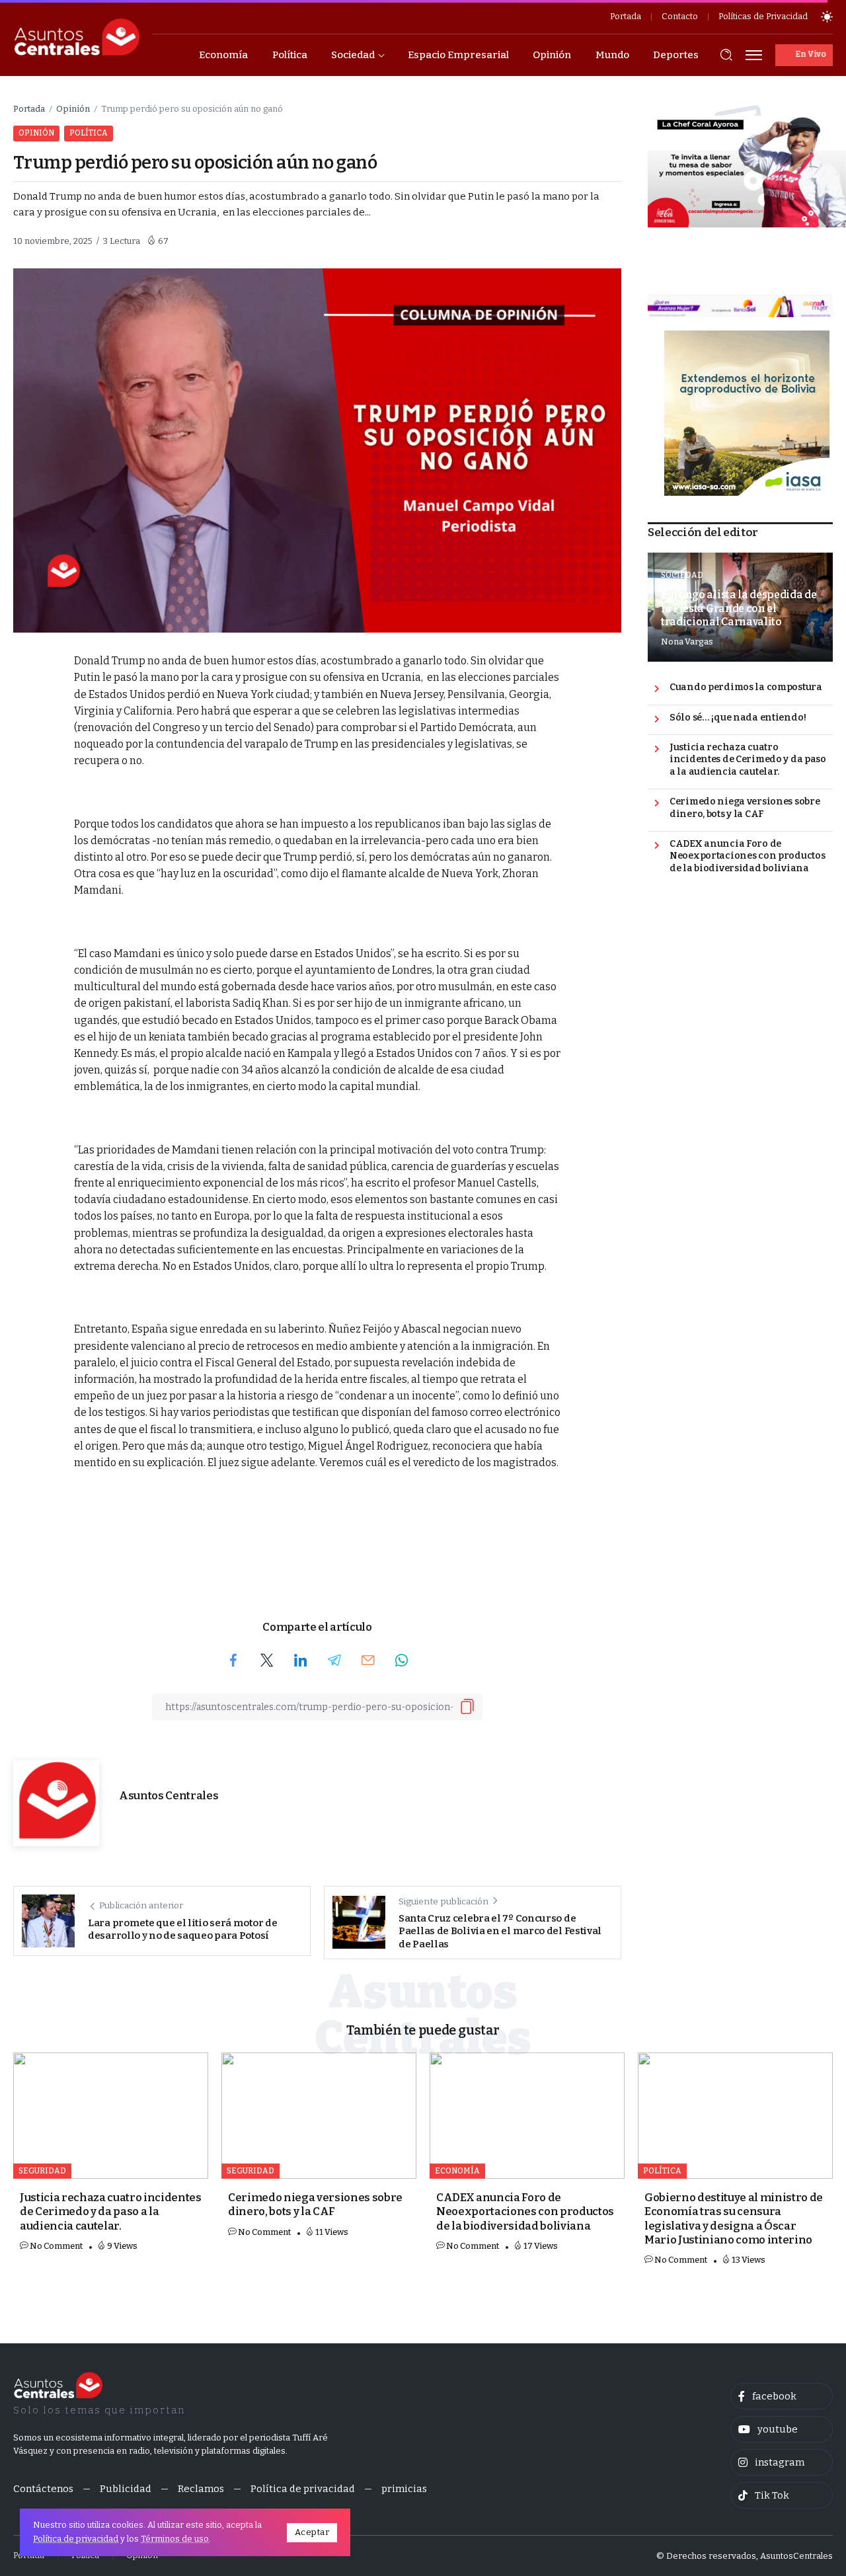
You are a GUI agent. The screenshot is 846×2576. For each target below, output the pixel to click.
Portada (29, 109)
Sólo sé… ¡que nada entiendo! (738, 718)
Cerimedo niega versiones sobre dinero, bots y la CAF (745, 808)
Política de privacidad (76, 2539)
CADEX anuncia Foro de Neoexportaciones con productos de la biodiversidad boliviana (747, 856)
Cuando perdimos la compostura (746, 687)
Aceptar (312, 2532)
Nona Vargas (687, 642)
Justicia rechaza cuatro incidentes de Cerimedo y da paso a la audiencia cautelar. (748, 760)
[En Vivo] (804, 55)
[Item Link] (111, 2116)
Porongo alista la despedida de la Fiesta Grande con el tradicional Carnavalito (739, 608)
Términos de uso (175, 2539)
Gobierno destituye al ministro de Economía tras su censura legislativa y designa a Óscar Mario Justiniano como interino (734, 2219)
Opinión (73, 109)
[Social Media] (782, 2396)
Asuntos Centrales (169, 1796)
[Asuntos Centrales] (76, 37)
